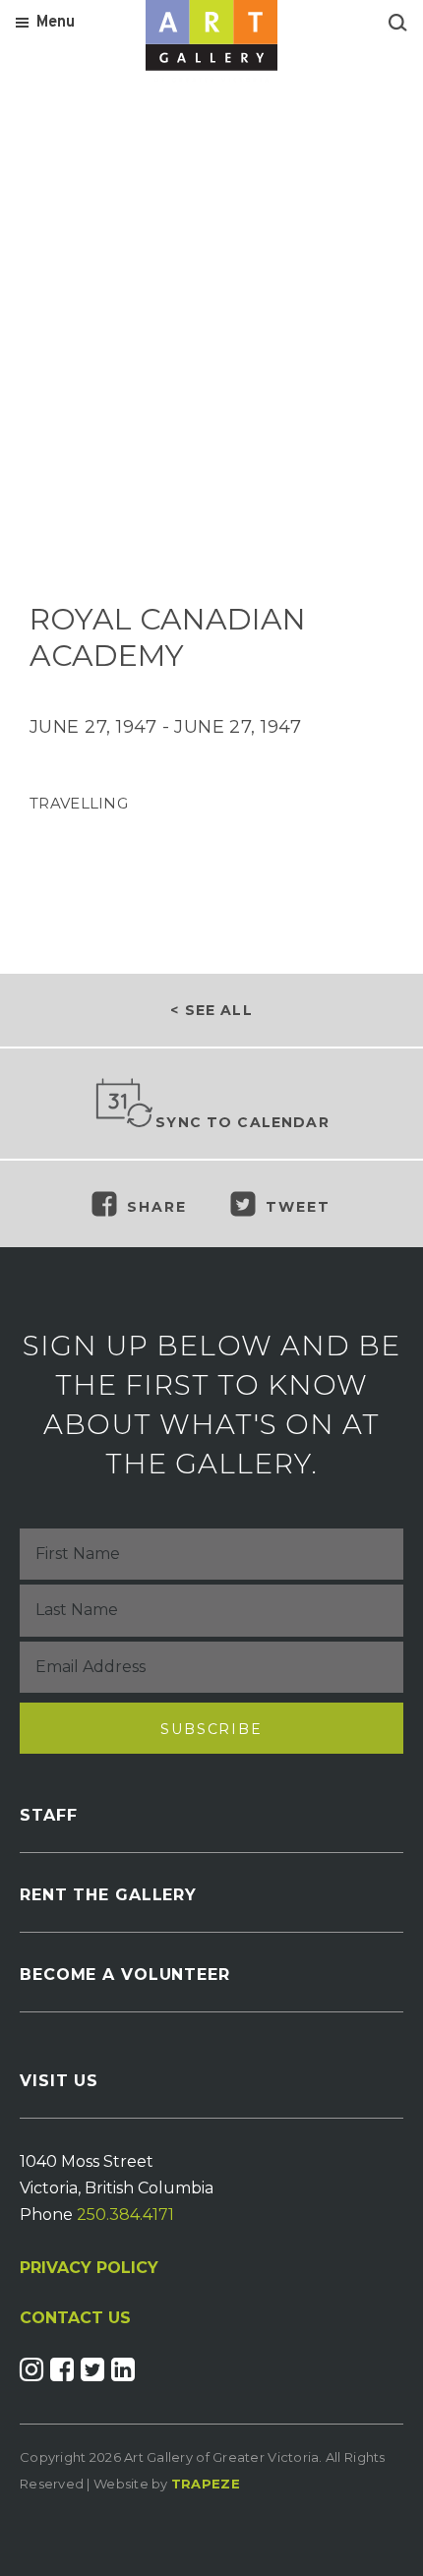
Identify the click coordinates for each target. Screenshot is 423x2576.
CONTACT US (75, 2318)
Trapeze (206, 2484)
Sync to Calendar (242, 1122)
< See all (211, 1010)
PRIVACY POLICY (89, 2268)
